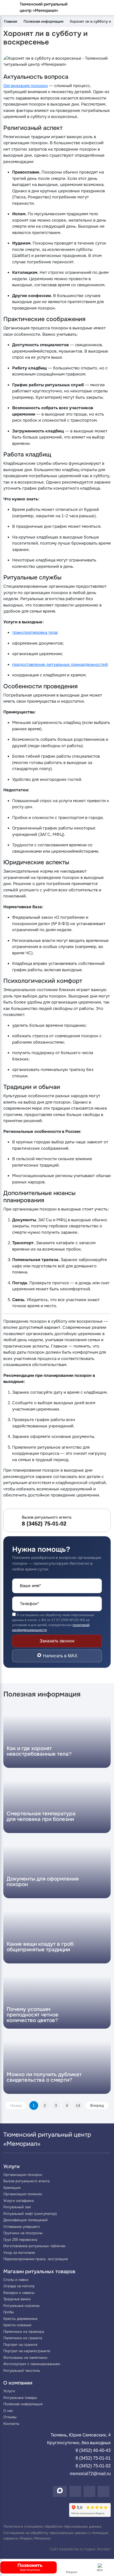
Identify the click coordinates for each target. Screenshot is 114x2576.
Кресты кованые (17, 2325)
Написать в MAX (60, 1656)
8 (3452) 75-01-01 (93, 2458)
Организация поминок (23, 2194)
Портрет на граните (20, 2345)
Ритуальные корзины (21, 2306)
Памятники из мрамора (24, 2332)
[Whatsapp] (75, 2491)
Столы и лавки (16, 2280)
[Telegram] (89, 2491)
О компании (18, 2383)
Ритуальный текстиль (22, 2371)
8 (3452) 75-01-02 (93, 2466)
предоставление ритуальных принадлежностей (60, 664)
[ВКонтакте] (103, 2491)
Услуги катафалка (19, 2201)
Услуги (11, 2167)
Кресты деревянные (20, 2319)
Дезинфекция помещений (25, 2220)
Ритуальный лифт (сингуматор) (30, 2214)
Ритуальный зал (17, 2207)
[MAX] (60, 2491)
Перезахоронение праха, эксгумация (36, 2259)
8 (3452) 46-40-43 (93, 2450)
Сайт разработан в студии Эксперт (80, 2549)
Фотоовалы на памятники (25, 2358)
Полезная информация (23, 2404)
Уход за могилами (19, 2253)
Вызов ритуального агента (26, 2181)
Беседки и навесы (19, 2293)
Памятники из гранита (23, 2338)
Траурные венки (17, 2299)
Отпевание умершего (22, 2227)
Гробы (9, 2312)
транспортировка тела (35, 632)
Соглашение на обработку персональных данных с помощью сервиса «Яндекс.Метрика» (56, 2536)
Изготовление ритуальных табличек (34, 2246)
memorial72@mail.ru (90, 2474)
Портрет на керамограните (27, 2351)
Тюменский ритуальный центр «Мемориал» (44, 7)
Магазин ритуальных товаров (39, 2272)
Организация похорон (26, 86)
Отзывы (10, 2417)
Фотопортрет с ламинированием (32, 2364)
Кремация (12, 2188)
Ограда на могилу (19, 2286)
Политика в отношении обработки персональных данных (52, 2526)
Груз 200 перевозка (20, 2240)
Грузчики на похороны (23, 2233)
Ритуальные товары (20, 2398)
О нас (8, 2411)
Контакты (11, 2424)
